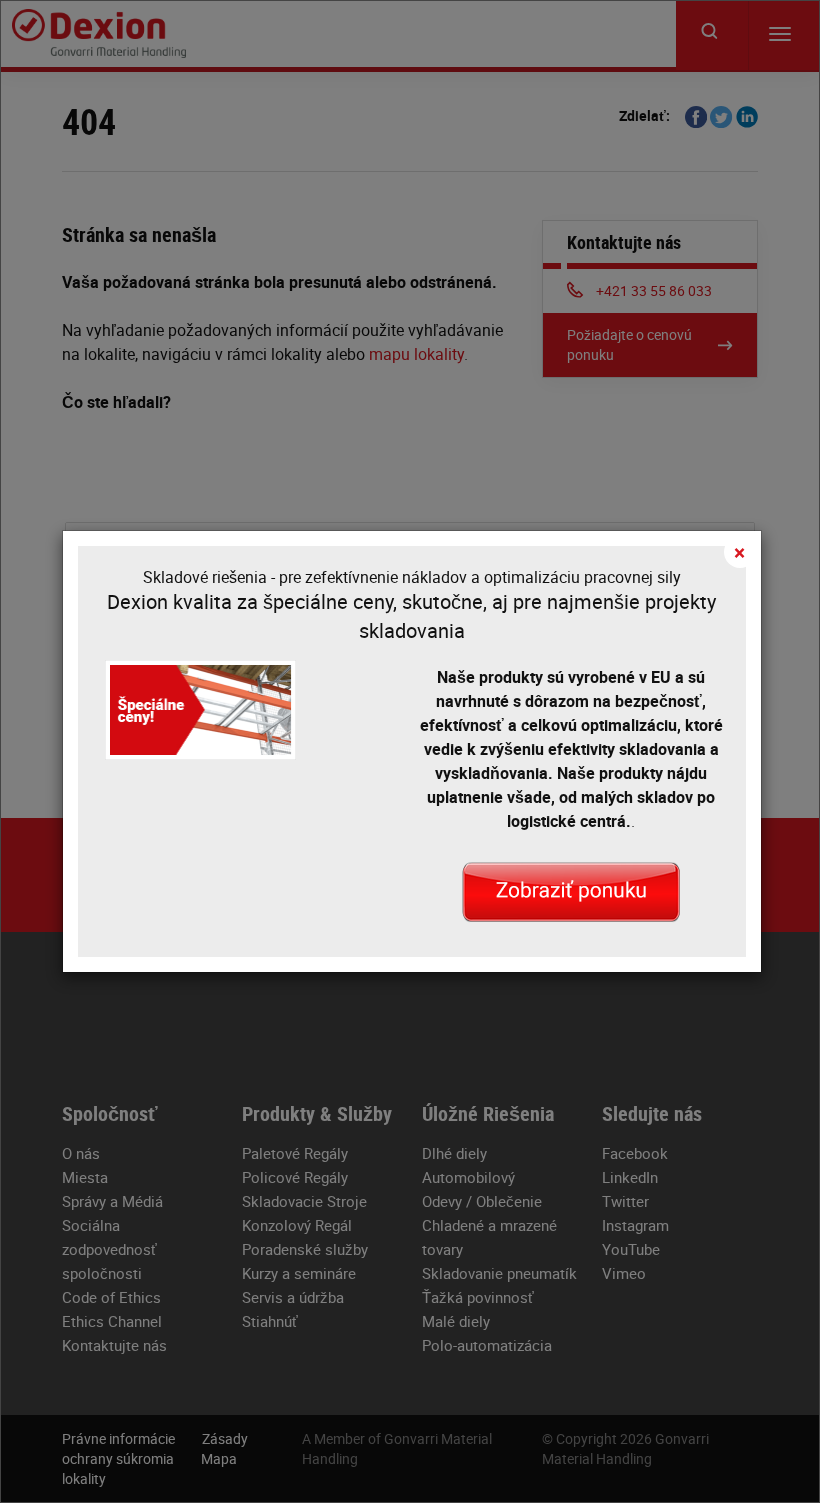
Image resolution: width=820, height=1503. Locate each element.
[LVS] (571, 891)
